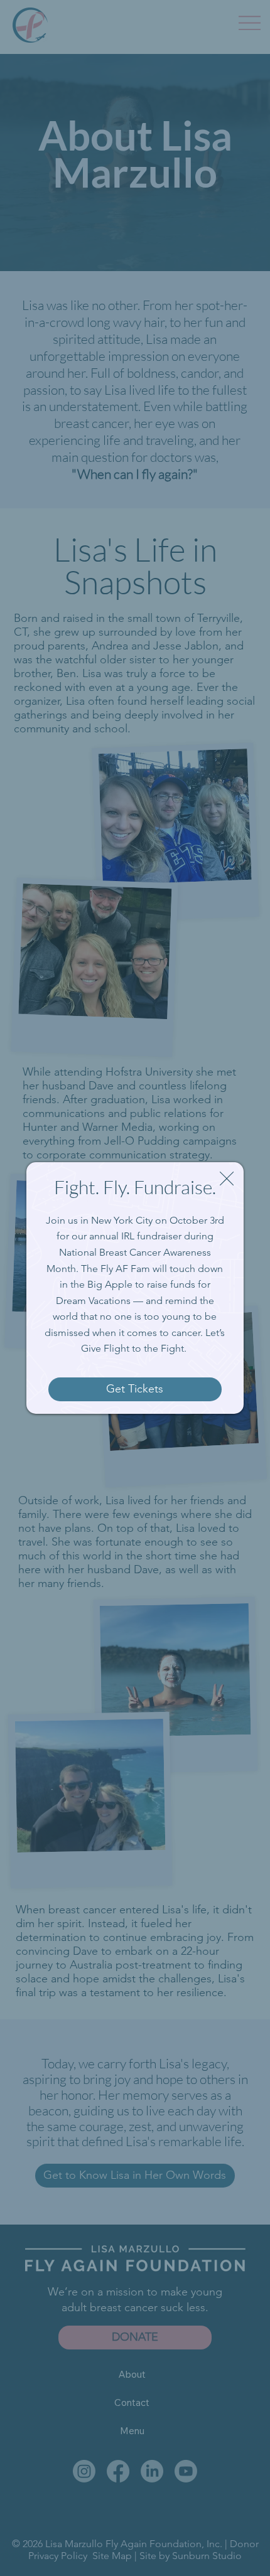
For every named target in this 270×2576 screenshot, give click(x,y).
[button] (227, 1179)
